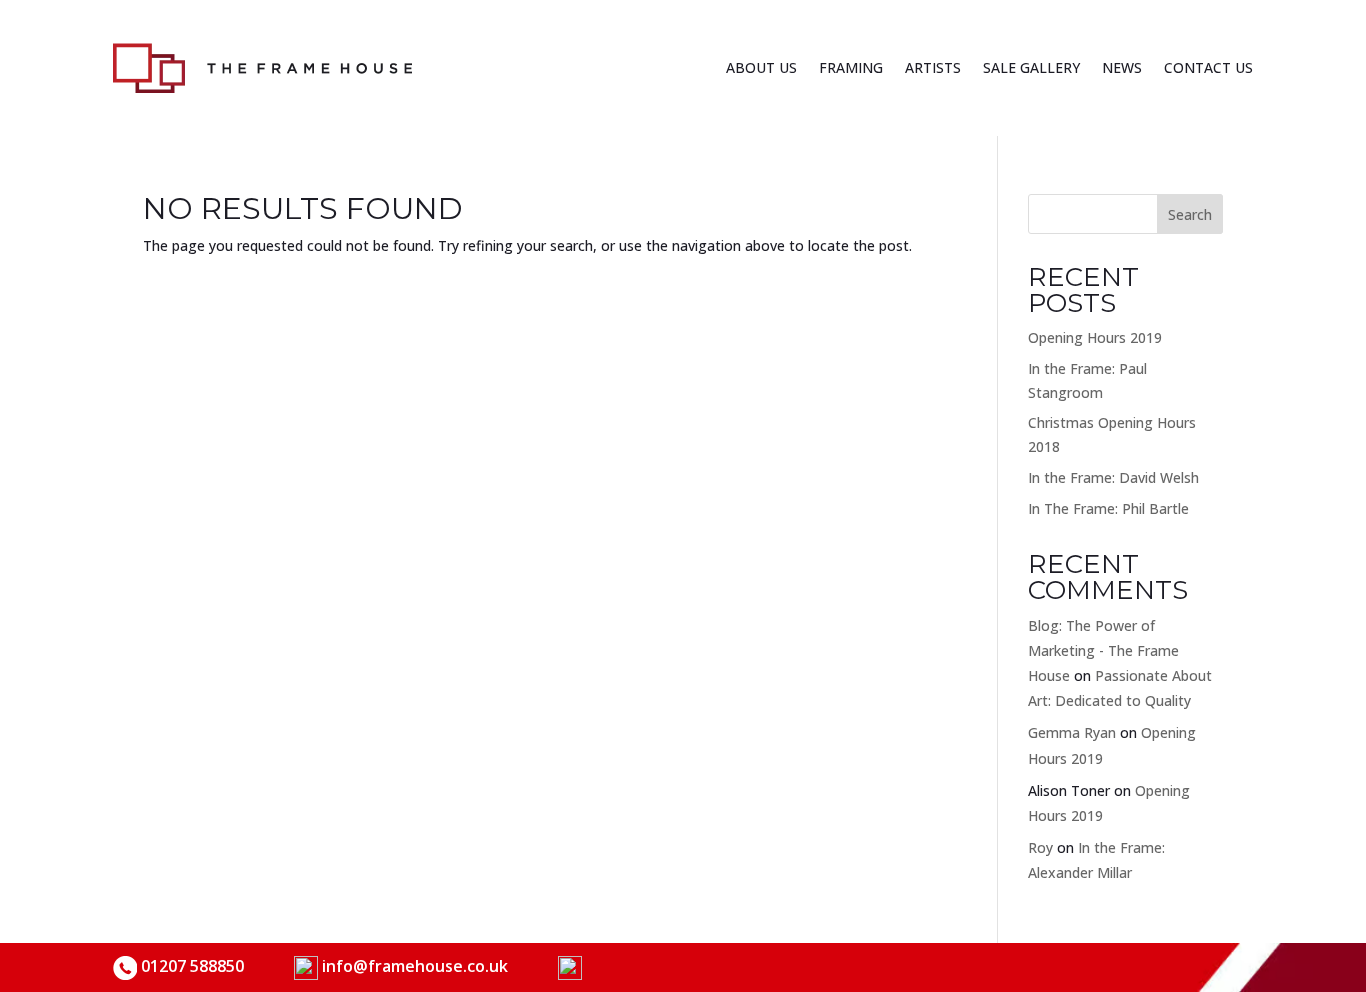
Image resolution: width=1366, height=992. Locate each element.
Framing (851, 67)
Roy (1040, 847)
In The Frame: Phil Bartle (1108, 508)
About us (761, 67)
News (1122, 67)
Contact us (1208, 67)
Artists (933, 67)
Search (1190, 214)
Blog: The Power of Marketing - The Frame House (1103, 650)
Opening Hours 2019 (1095, 337)
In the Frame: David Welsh (1113, 477)
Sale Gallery (1031, 67)
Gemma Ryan (1072, 732)
